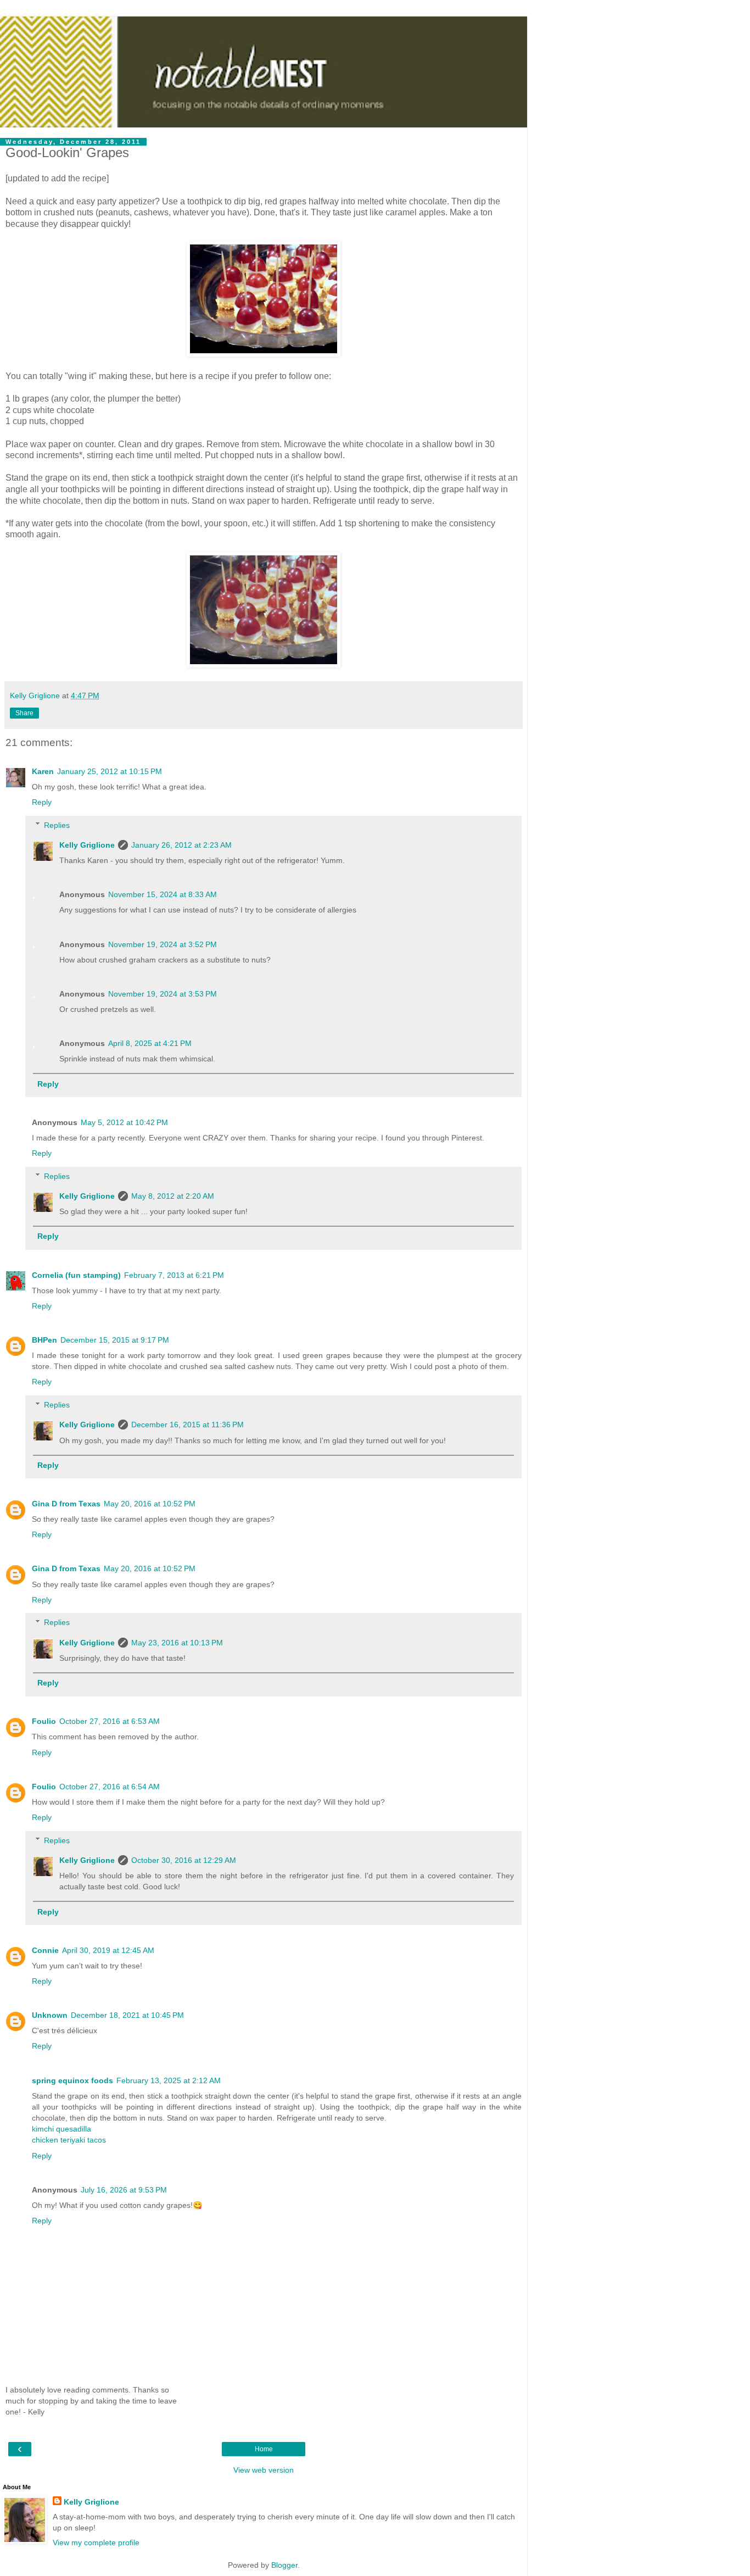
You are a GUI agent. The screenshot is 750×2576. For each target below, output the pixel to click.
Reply (42, 802)
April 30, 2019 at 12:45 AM (108, 1950)
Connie (45, 1950)
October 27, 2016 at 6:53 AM (110, 1721)
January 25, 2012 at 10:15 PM (110, 771)
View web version (264, 2470)
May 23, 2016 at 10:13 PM (177, 1643)
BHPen (44, 1340)
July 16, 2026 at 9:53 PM (124, 2190)
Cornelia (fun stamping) (76, 1275)
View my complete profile (96, 2542)
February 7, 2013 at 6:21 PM (174, 1275)
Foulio (44, 1721)
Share (24, 713)
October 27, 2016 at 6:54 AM (110, 1787)
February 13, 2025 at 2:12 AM (169, 2080)
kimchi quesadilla (61, 2129)
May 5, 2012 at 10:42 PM (124, 1122)
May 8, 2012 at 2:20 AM (173, 1196)
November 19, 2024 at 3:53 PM (163, 994)
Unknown (50, 2015)
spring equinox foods (72, 2080)
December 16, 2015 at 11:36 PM (187, 1425)
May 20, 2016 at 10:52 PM (150, 1504)
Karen (43, 771)
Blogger (284, 2565)
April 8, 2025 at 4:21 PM (150, 1043)
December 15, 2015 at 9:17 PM (115, 1340)
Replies (57, 825)
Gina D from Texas (66, 1504)
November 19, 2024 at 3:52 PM (163, 944)
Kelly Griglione (87, 845)
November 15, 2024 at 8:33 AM (163, 894)
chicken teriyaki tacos (69, 2140)
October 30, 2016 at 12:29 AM (184, 1860)
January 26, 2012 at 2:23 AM (181, 845)
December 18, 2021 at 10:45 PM (127, 2015)
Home (264, 2449)
